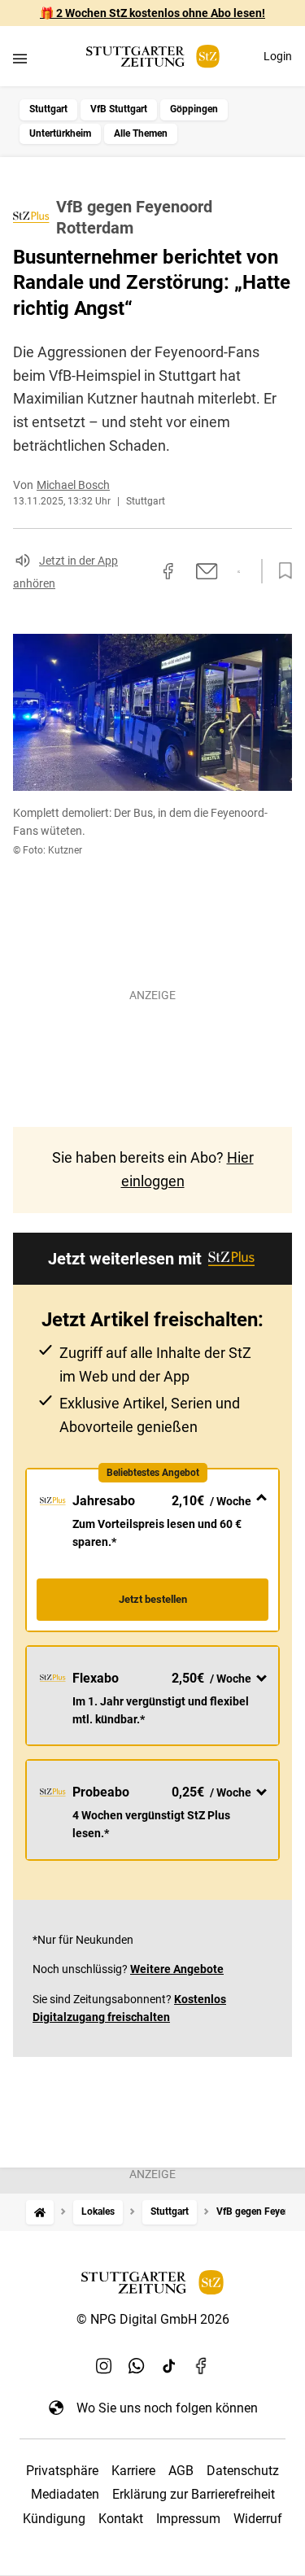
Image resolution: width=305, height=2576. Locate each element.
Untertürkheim (60, 133)
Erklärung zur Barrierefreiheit (194, 2494)
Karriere (133, 2471)
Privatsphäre (62, 2471)
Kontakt (121, 2519)
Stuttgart (48, 109)
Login (278, 56)
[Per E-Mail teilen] (207, 571)
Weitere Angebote (177, 1969)
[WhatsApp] (137, 2365)
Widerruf (258, 2519)
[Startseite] (40, 2212)
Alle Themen (141, 133)
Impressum (188, 2519)
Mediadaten (65, 2494)
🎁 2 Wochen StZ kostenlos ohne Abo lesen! (152, 13)
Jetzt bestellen (153, 1599)
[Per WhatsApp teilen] (239, 572)
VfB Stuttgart (119, 109)
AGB (181, 2471)
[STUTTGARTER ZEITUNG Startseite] (153, 57)
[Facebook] (202, 2365)
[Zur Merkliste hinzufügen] (281, 571)
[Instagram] (104, 2365)
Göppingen (194, 109)
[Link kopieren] (139, 571)
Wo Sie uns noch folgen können (167, 2408)
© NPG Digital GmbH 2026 (153, 2319)
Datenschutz (243, 2471)
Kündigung (54, 2519)
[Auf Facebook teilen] (168, 571)
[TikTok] (169, 2365)
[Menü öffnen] (20, 58)
